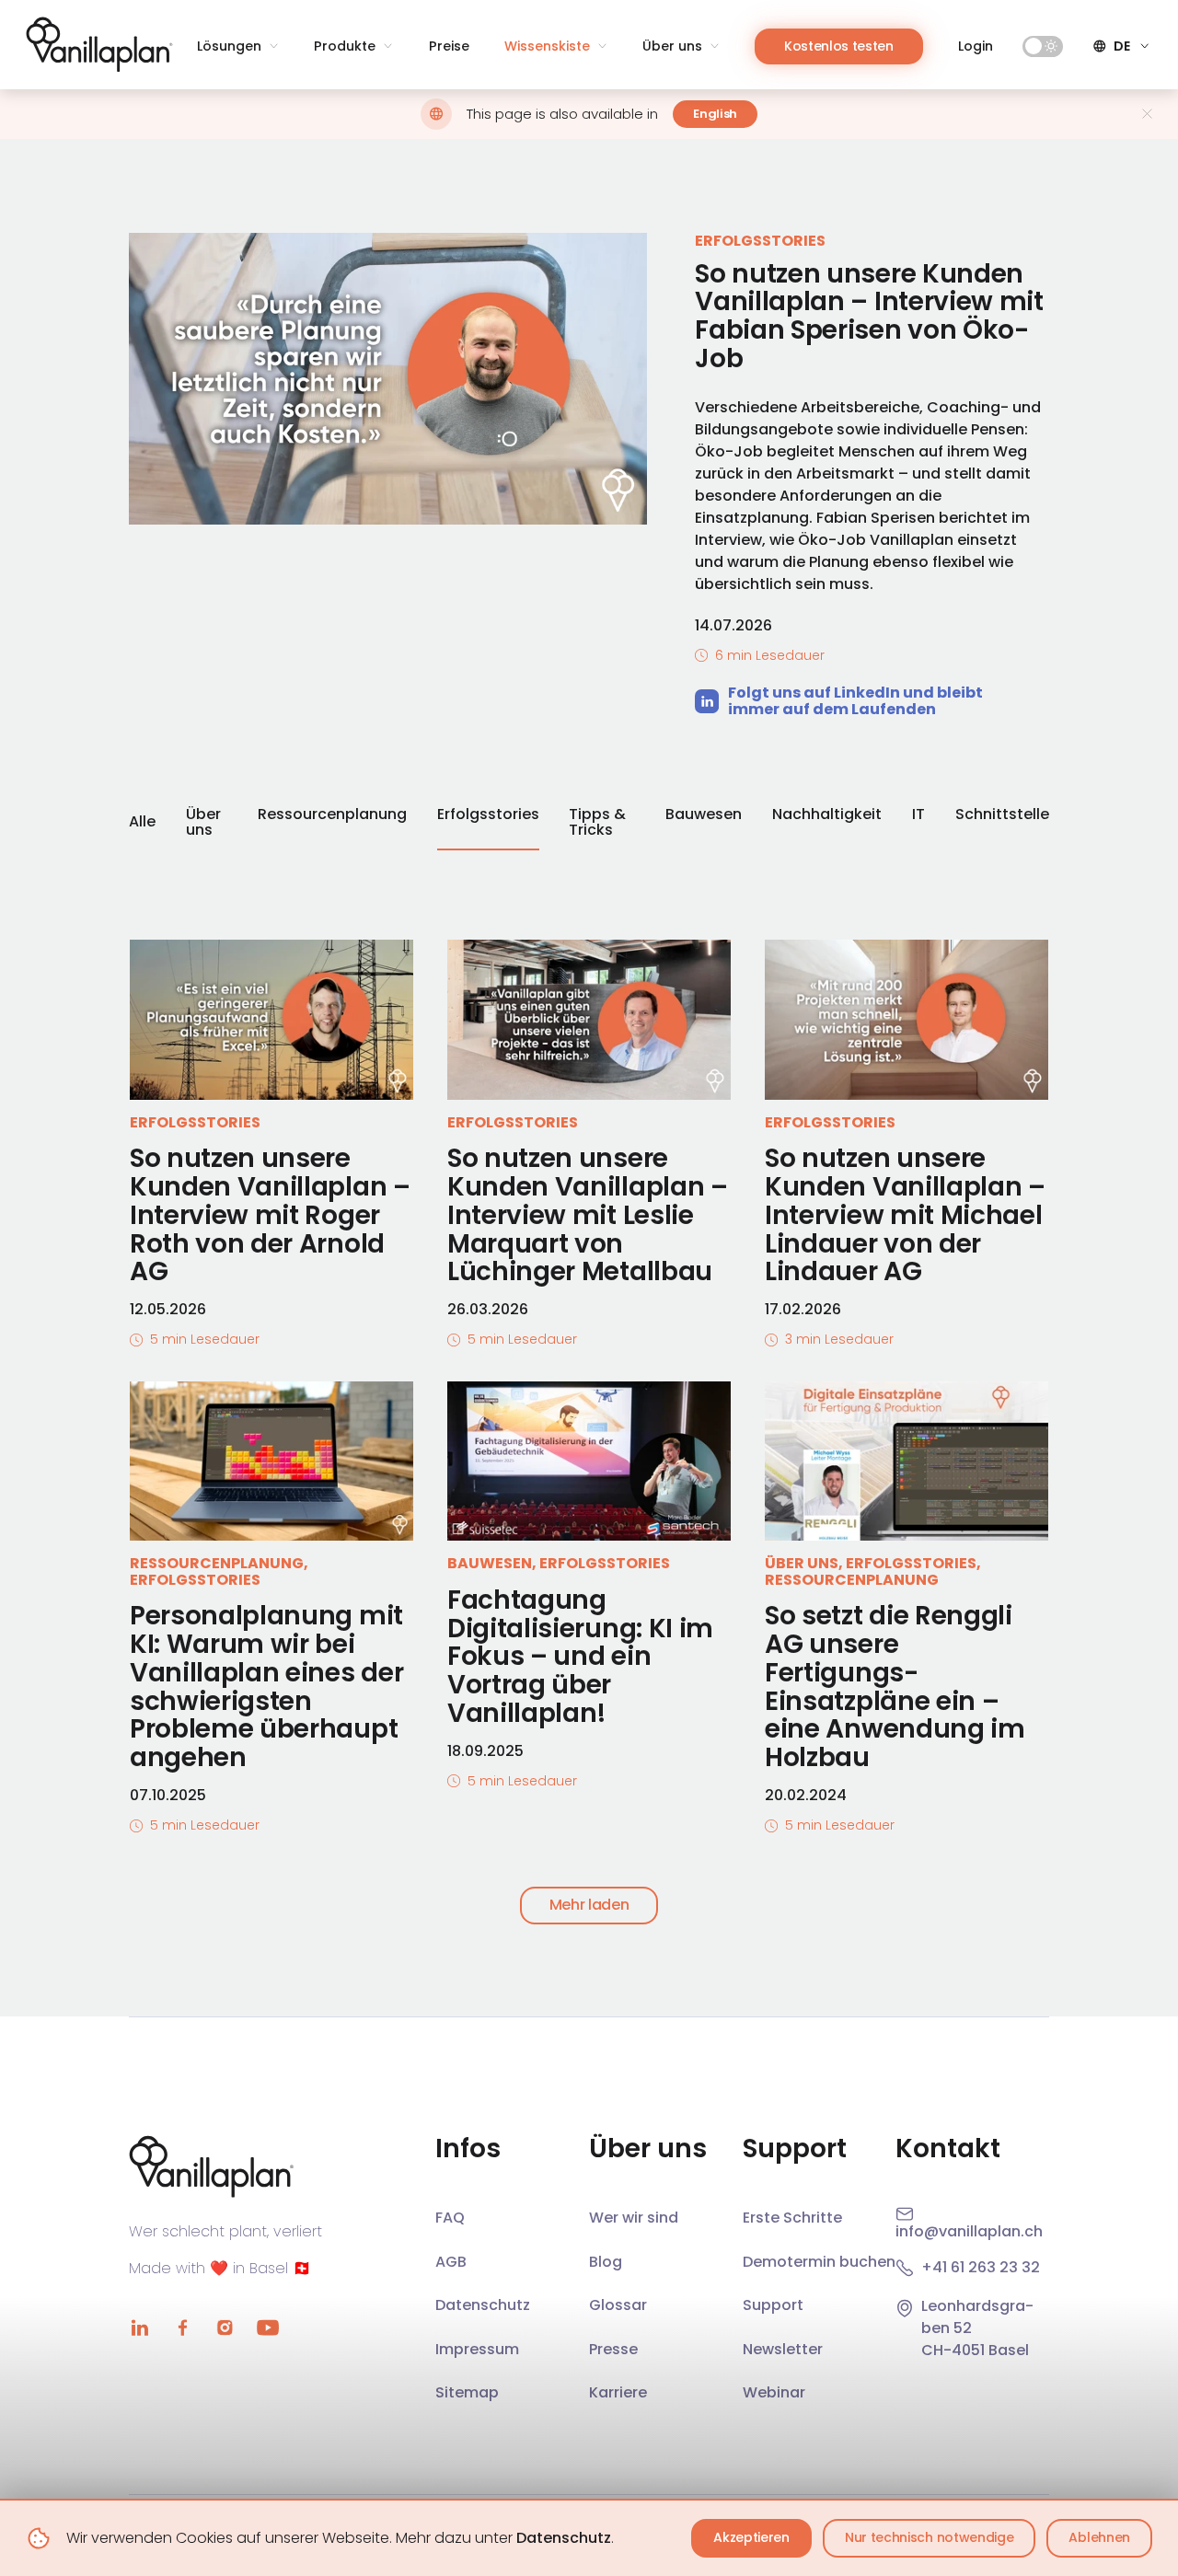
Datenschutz (564, 2538)
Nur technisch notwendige (929, 2537)
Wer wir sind (634, 2218)
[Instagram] (225, 2328)
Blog (606, 2262)
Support (773, 2305)
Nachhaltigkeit (827, 815)
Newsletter (783, 2349)
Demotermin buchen (819, 2262)
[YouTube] (267, 2328)
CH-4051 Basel (975, 2350)
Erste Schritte (792, 2218)
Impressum (477, 2349)
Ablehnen (1099, 2537)
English (715, 114)
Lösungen (229, 46)
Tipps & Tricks (597, 824)
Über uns (672, 46)
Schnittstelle (1002, 815)
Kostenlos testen (839, 46)
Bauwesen (704, 815)
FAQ (450, 2218)
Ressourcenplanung (332, 815)
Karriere (618, 2392)
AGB (451, 2262)
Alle (142, 821)
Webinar (774, 2392)
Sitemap (467, 2392)
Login (976, 46)
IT (918, 815)
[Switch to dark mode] (1043, 46)
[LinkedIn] (140, 2328)
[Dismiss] (1147, 114)
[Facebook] (182, 2328)
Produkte (345, 46)
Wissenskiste (547, 46)
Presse (613, 2349)
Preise (449, 46)
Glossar (618, 2305)
